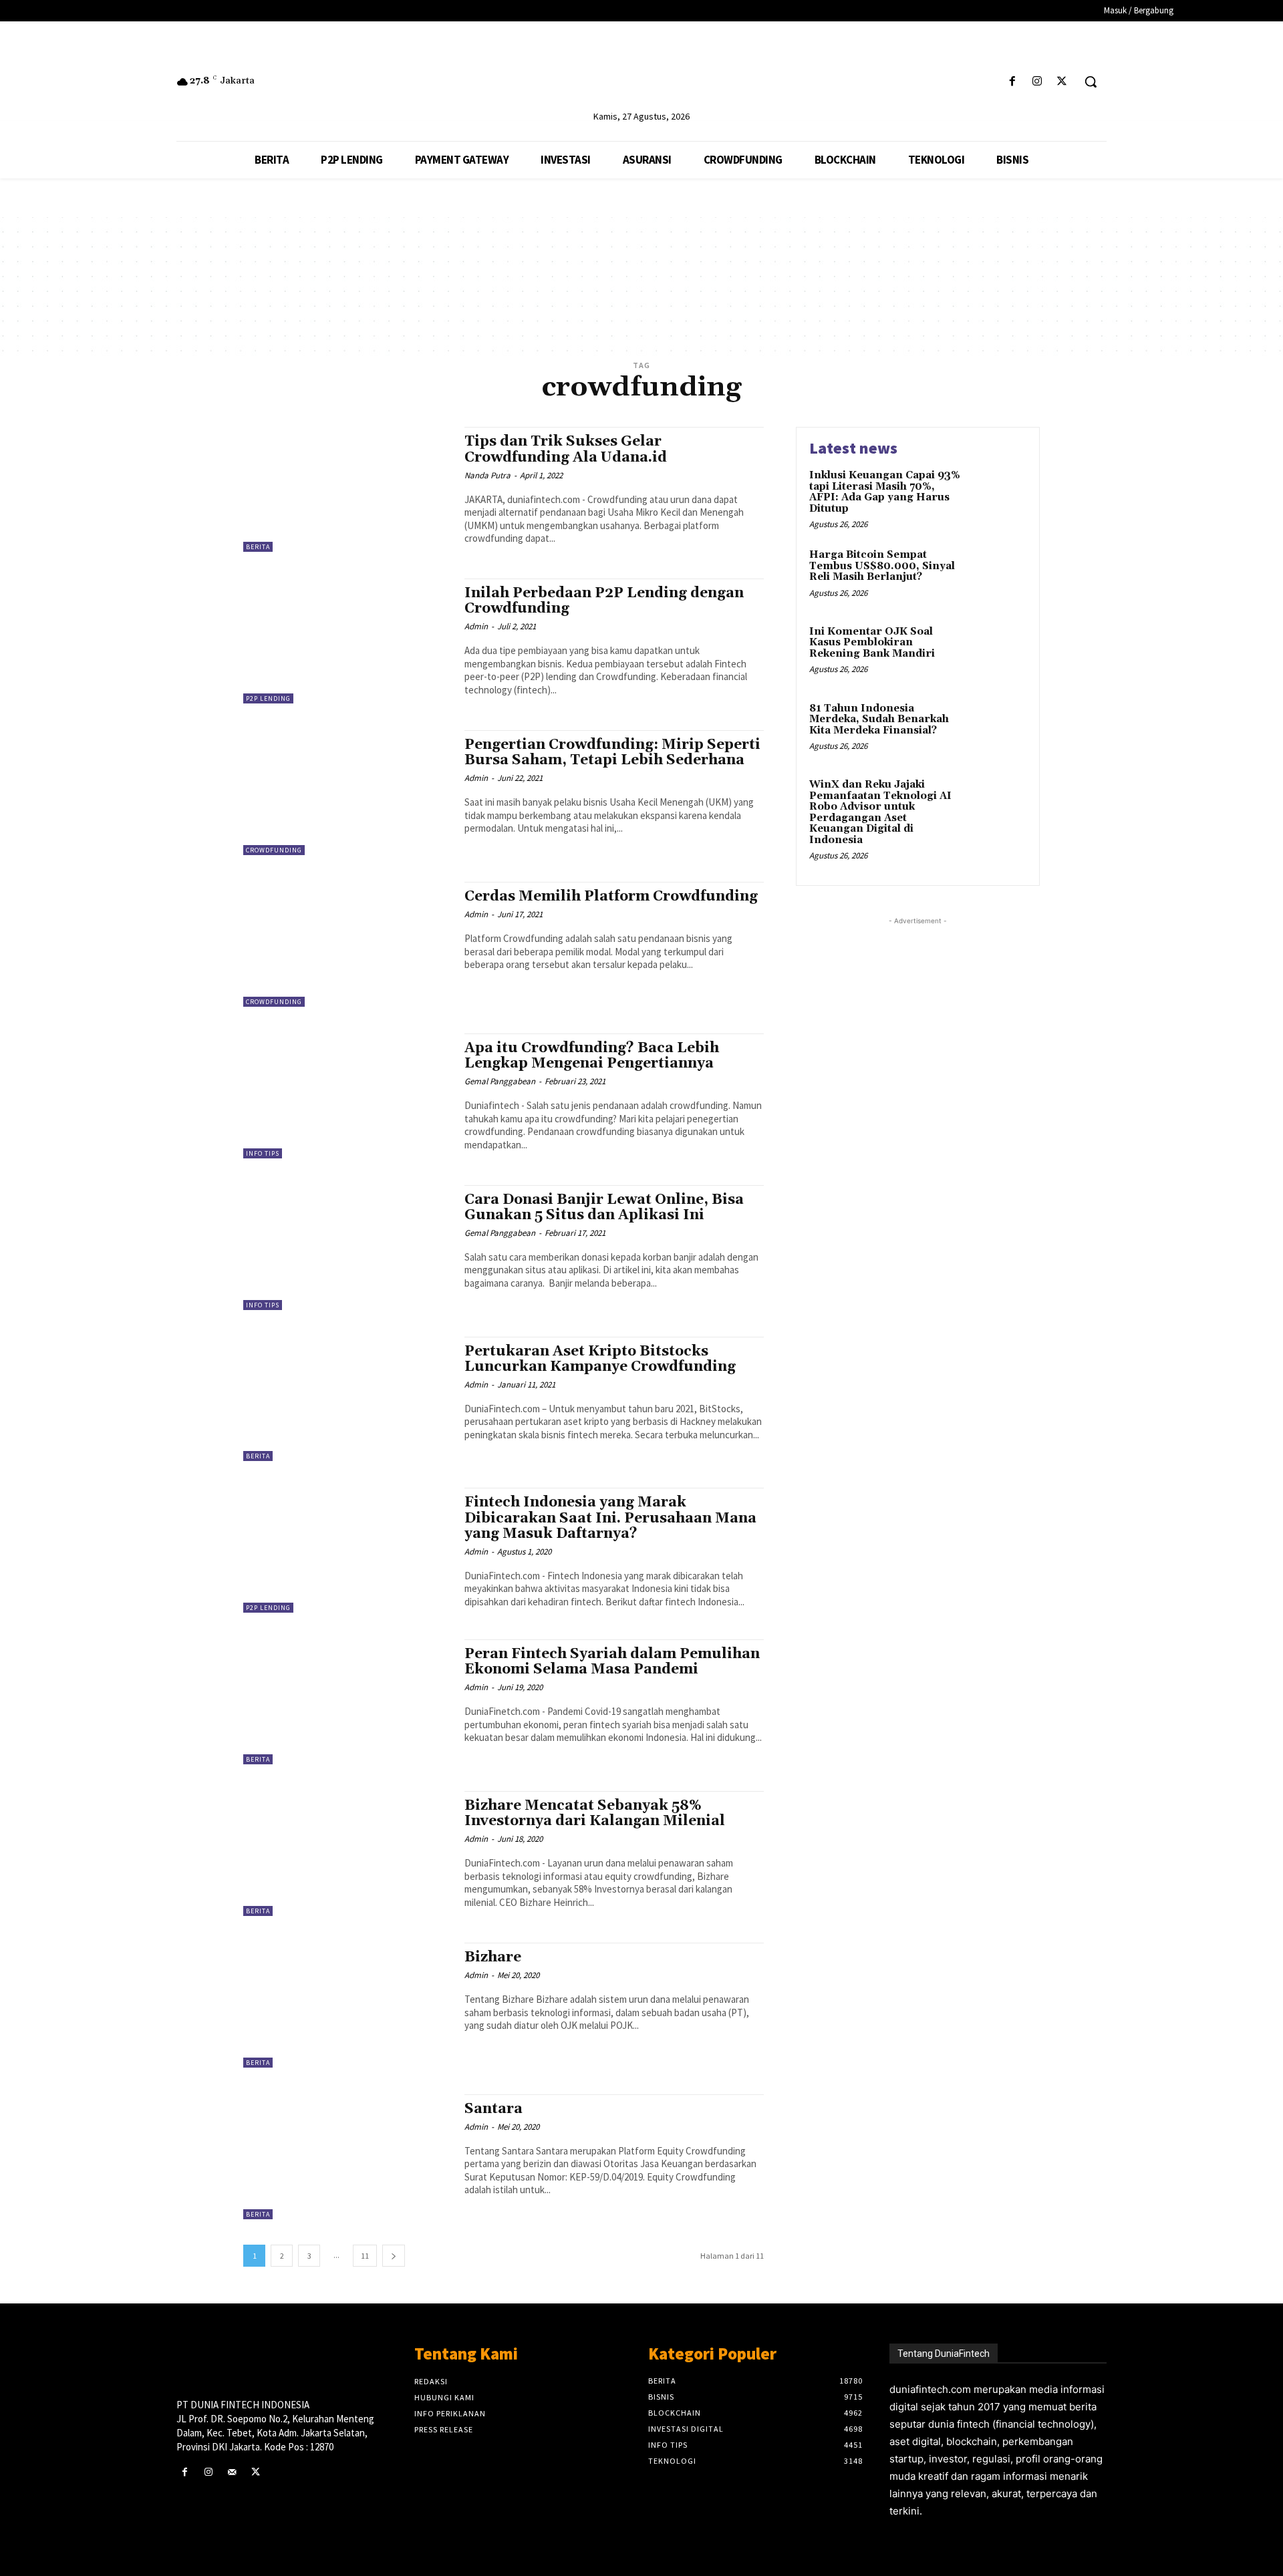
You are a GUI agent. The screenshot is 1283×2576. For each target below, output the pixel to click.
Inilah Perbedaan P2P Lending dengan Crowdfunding (604, 601)
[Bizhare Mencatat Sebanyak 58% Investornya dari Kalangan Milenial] (347, 1854)
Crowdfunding (274, 850)
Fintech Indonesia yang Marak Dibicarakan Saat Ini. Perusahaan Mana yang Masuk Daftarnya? (610, 1518)
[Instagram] (1037, 82)
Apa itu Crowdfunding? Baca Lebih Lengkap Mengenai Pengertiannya (592, 1056)
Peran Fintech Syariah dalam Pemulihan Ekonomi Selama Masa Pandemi (612, 1662)
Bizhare (493, 1957)
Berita (258, 547)
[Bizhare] (347, 2005)
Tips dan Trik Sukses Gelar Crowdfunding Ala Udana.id (566, 449)
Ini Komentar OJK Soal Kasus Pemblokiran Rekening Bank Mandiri (872, 643)
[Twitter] (1062, 82)
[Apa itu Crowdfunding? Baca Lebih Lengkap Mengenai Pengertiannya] (347, 1096)
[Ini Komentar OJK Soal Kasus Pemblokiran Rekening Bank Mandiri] (998, 652)
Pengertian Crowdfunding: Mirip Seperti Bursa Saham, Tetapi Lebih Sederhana (612, 753)
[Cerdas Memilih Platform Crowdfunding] (347, 944)
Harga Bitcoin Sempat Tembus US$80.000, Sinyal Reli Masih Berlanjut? (882, 566)
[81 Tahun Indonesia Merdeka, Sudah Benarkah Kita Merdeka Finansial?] (998, 729)
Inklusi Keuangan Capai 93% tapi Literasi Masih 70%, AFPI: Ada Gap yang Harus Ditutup (885, 492)
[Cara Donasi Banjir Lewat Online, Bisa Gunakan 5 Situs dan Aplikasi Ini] (347, 1248)
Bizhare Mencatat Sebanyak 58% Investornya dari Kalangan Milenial (595, 1813)
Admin (476, 626)
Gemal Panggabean (500, 1081)
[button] (1091, 82)
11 (365, 2256)
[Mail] (232, 2472)
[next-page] (394, 2256)
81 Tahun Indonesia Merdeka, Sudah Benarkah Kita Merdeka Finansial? (879, 719)
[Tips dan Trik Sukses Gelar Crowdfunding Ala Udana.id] (347, 489)
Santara (493, 2109)
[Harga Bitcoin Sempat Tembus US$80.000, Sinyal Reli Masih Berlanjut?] (998, 576)
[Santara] (347, 2157)
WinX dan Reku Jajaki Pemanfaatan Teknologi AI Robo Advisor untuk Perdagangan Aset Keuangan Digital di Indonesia (880, 812)
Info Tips (263, 1153)
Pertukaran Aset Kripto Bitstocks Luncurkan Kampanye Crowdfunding (600, 1359)
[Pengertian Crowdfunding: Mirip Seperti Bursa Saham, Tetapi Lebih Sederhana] (347, 793)
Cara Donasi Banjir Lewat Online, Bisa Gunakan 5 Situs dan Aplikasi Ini (604, 1207)
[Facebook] (1012, 82)
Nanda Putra (487, 475)
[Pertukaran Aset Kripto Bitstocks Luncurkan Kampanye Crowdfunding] (347, 1399)
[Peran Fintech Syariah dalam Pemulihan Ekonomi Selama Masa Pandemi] (347, 1702)
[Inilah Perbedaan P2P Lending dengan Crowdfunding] (347, 641)
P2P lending (268, 698)
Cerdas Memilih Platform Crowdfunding (611, 897)
